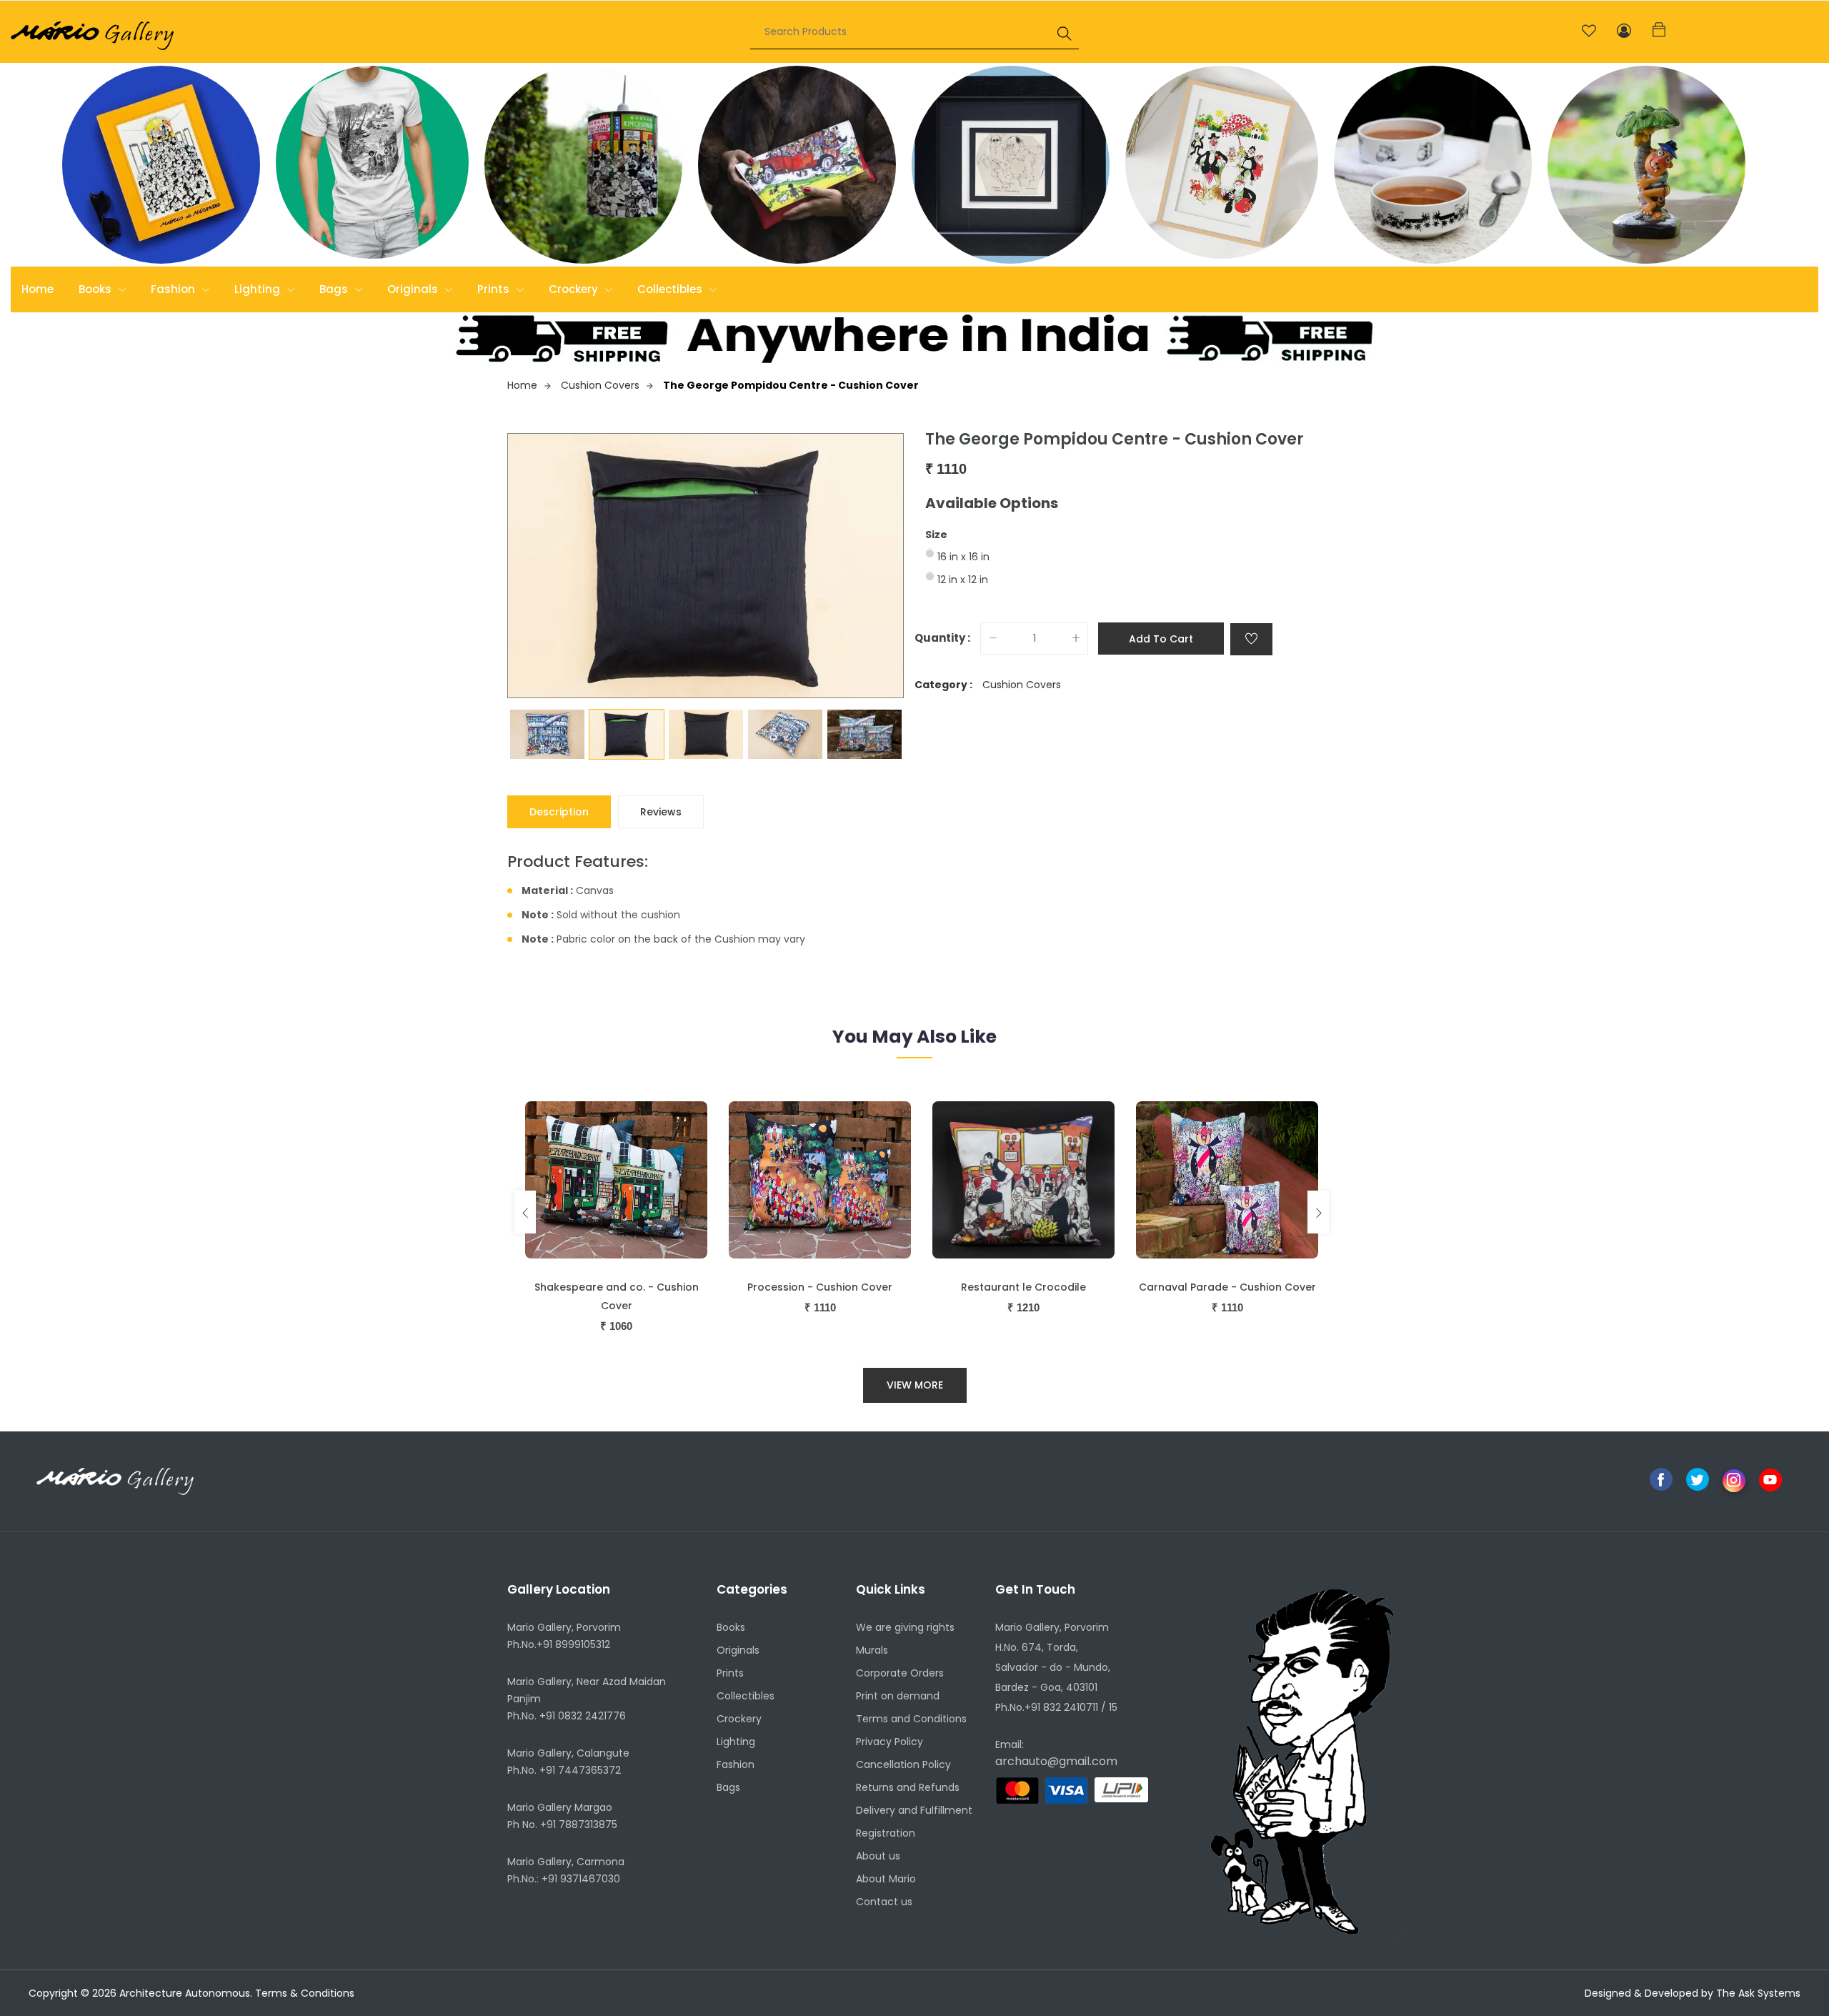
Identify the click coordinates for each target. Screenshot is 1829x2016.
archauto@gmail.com (1056, 1761)
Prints (495, 289)
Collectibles (671, 289)
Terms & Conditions (305, 1993)
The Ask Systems (1758, 1993)
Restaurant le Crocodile (1023, 1287)
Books (96, 289)
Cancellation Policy (903, 1764)
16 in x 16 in (963, 557)
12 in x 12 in (963, 580)
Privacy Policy (889, 1742)
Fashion (174, 289)
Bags (335, 289)
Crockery (575, 289)
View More (915, 1385)
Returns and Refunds (908, 1787)
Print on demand (898, 1696)
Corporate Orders (900, 1673)
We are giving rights (905, 1627)
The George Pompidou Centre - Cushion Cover (791, 385)
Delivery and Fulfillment (914, 1810)
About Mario (886, 1879)
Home (38, 289)
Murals (872, 1650)
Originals (414, 289)
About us (878, 1856)
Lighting (259, 289)
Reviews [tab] (661, 812)
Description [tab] (559, 812)
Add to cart (1161, 639)
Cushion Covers (600, 385)
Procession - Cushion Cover (820, 1287)
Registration (886, 1833)
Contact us (884, 1902)
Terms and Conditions (911, 1719)
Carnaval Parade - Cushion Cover (1227, 1287)
